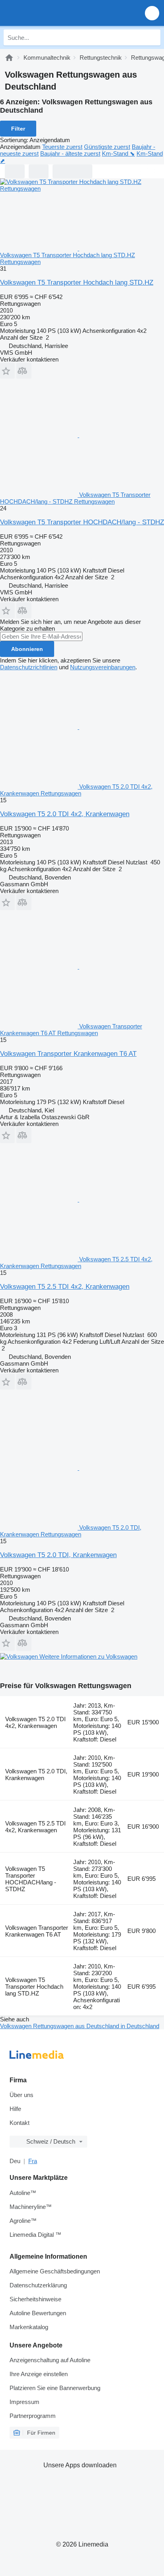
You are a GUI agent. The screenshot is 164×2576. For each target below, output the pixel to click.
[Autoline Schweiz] (52, 13)
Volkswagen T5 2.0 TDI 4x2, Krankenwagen (65, 814)
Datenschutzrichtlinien (29, 667)
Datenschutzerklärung (38, 2285)
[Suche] (152, 37)
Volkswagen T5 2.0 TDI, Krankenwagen (58, 1555)
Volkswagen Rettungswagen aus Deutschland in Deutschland (80, 2026)
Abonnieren (27, 649)
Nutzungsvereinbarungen (103, 667)
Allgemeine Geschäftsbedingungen (55, 2271)
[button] (152, 13)
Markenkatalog (29, 2327)
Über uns (21, 2095)
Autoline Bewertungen (38, 2313)
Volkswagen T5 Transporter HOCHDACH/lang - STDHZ (82, 522)
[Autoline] (9, 58)
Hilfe (15, 2109)
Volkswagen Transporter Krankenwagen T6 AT (68, 1054)
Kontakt (20, 2123)
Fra (33, 2161)
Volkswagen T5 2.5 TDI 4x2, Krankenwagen (65, 1287)
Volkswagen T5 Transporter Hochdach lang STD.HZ (77, 282)
